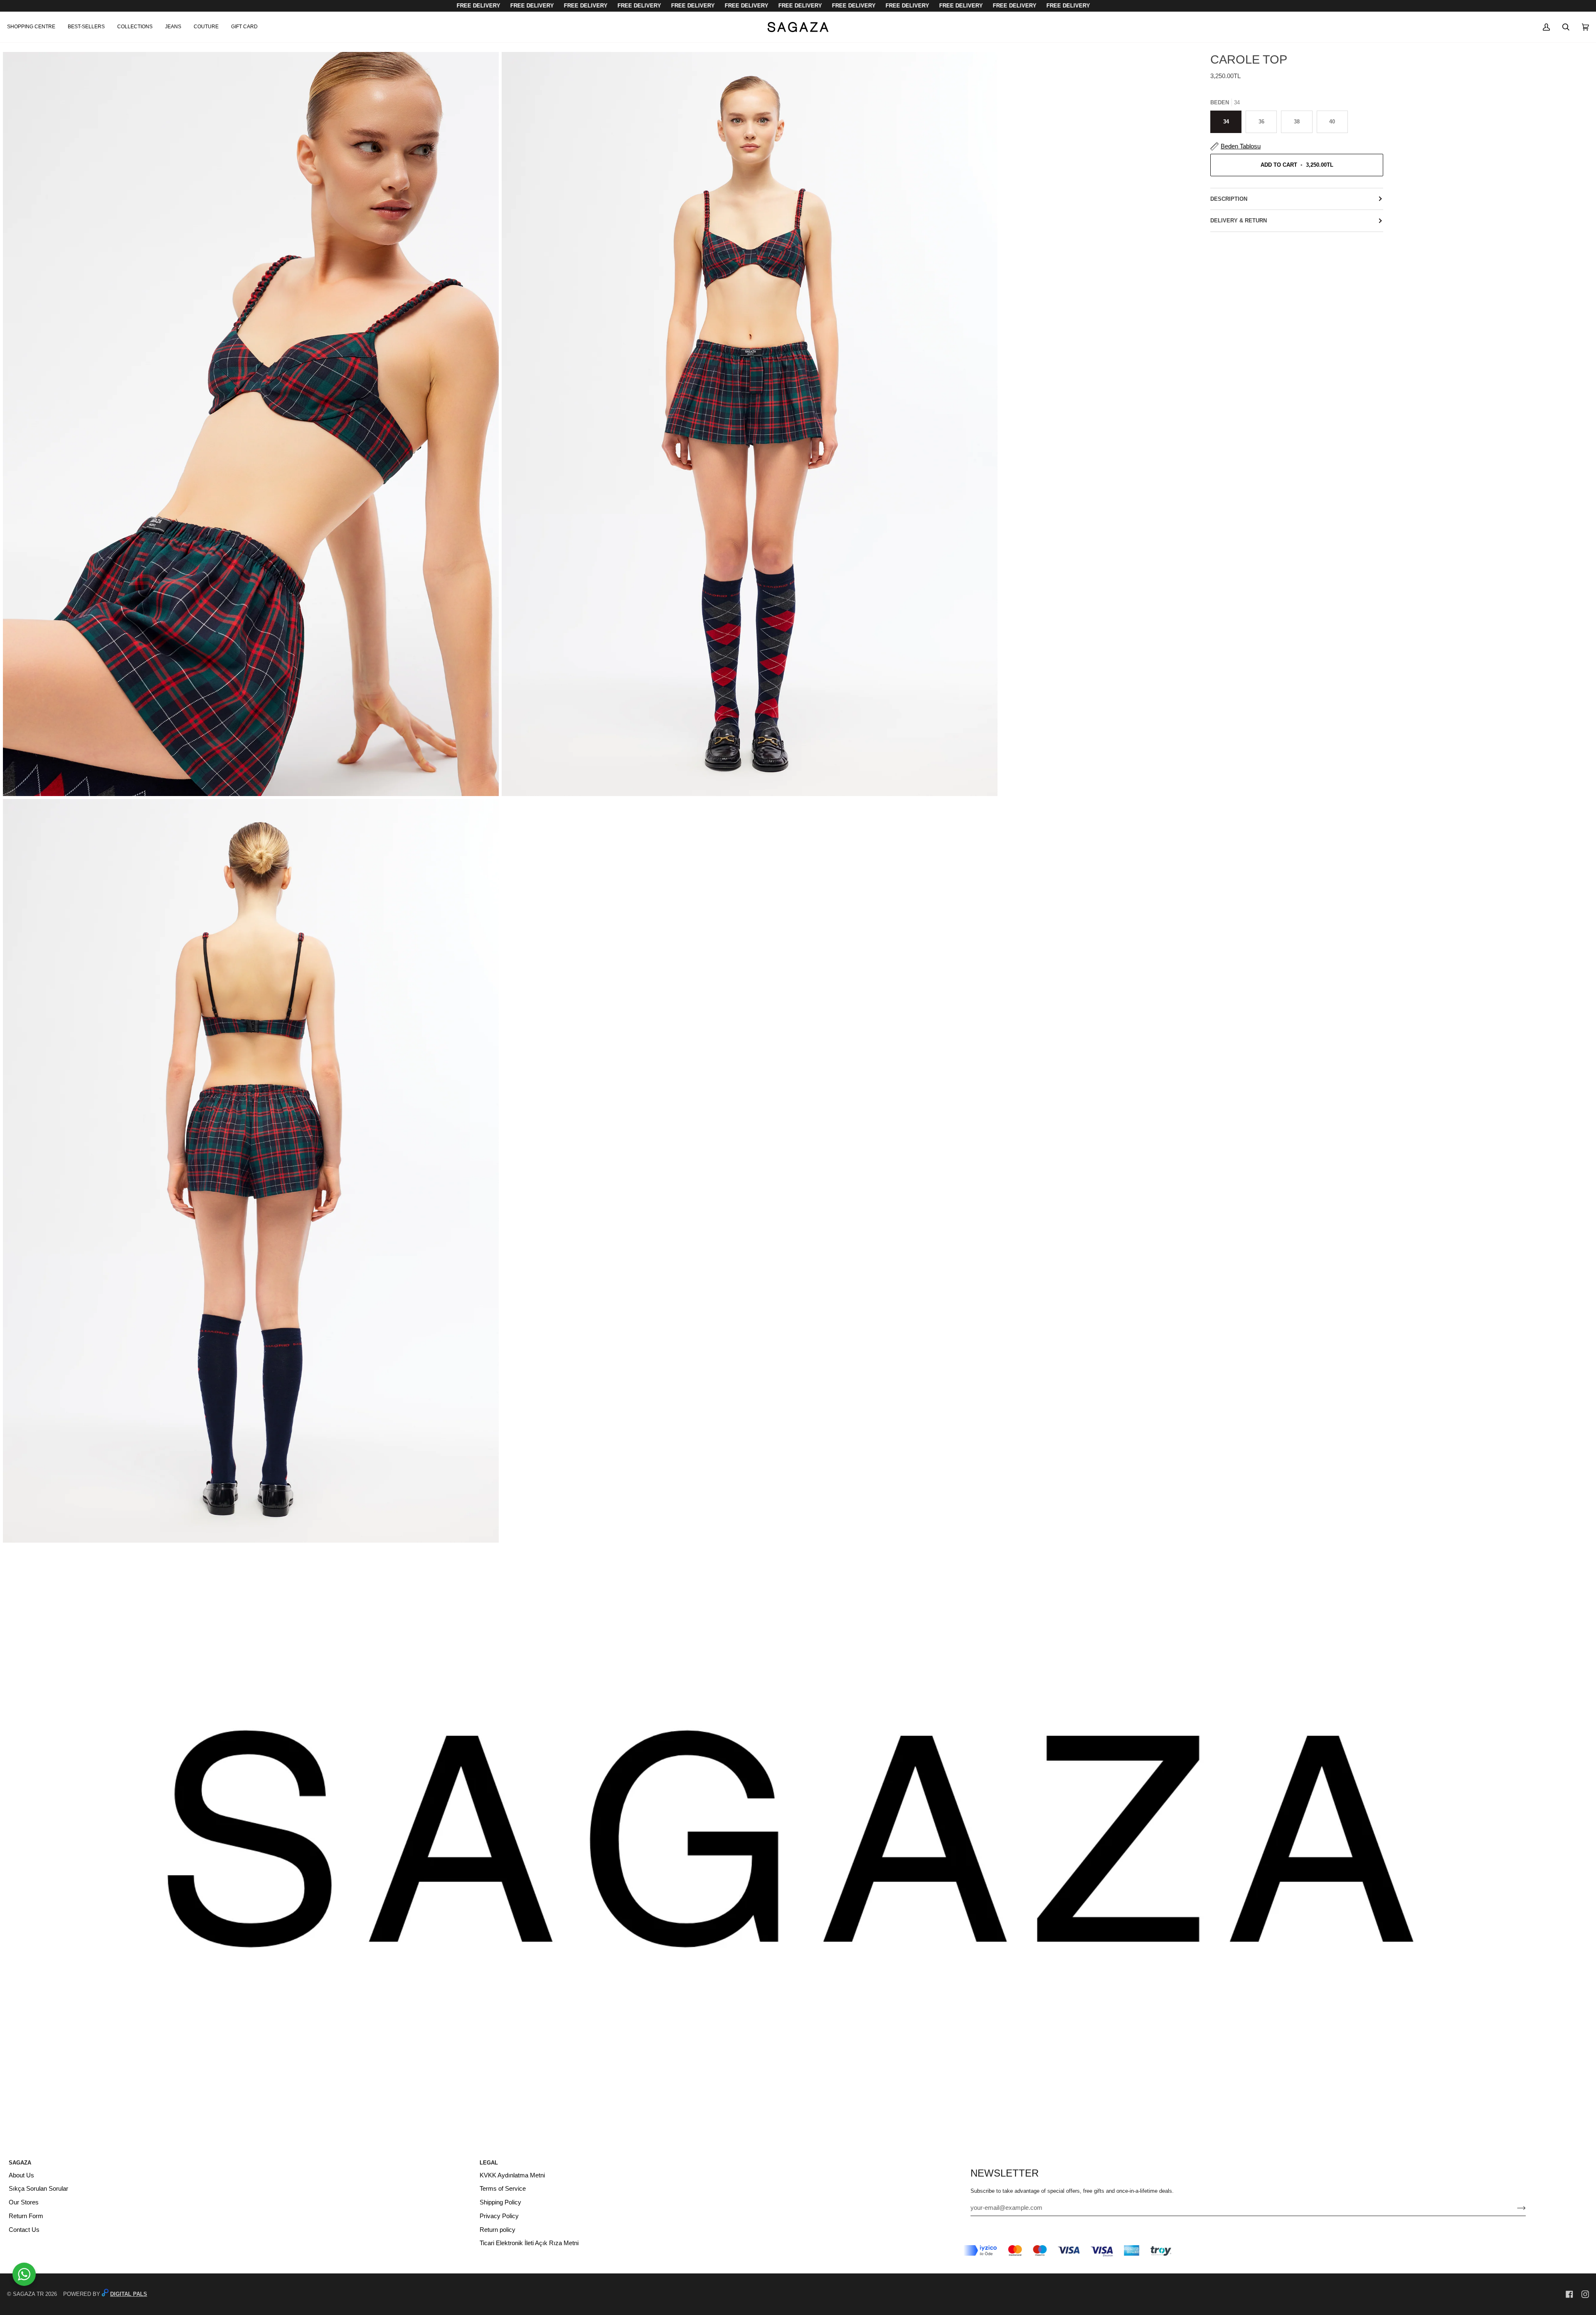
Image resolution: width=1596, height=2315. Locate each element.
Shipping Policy (500, 2202)
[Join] (1515, 2208)
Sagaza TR (28, 2294)
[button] (34, 27)
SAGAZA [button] (20, 2163)
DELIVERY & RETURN (1239, 221)
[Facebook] (1569, 2294)
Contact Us (24, 2230)
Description (1229, 199)
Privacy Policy (499, 2216)
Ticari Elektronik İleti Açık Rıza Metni (529, 2243)
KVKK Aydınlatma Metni (512, 2175)
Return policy (498, 2230)
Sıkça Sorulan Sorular (38, 2189)
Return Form (26, 2216)
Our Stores (24, 2202)
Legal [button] (489, 2163)
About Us (21, 2175)
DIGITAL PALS (129, 2294)
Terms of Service (503, 2189)
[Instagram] (1585, 2294)
